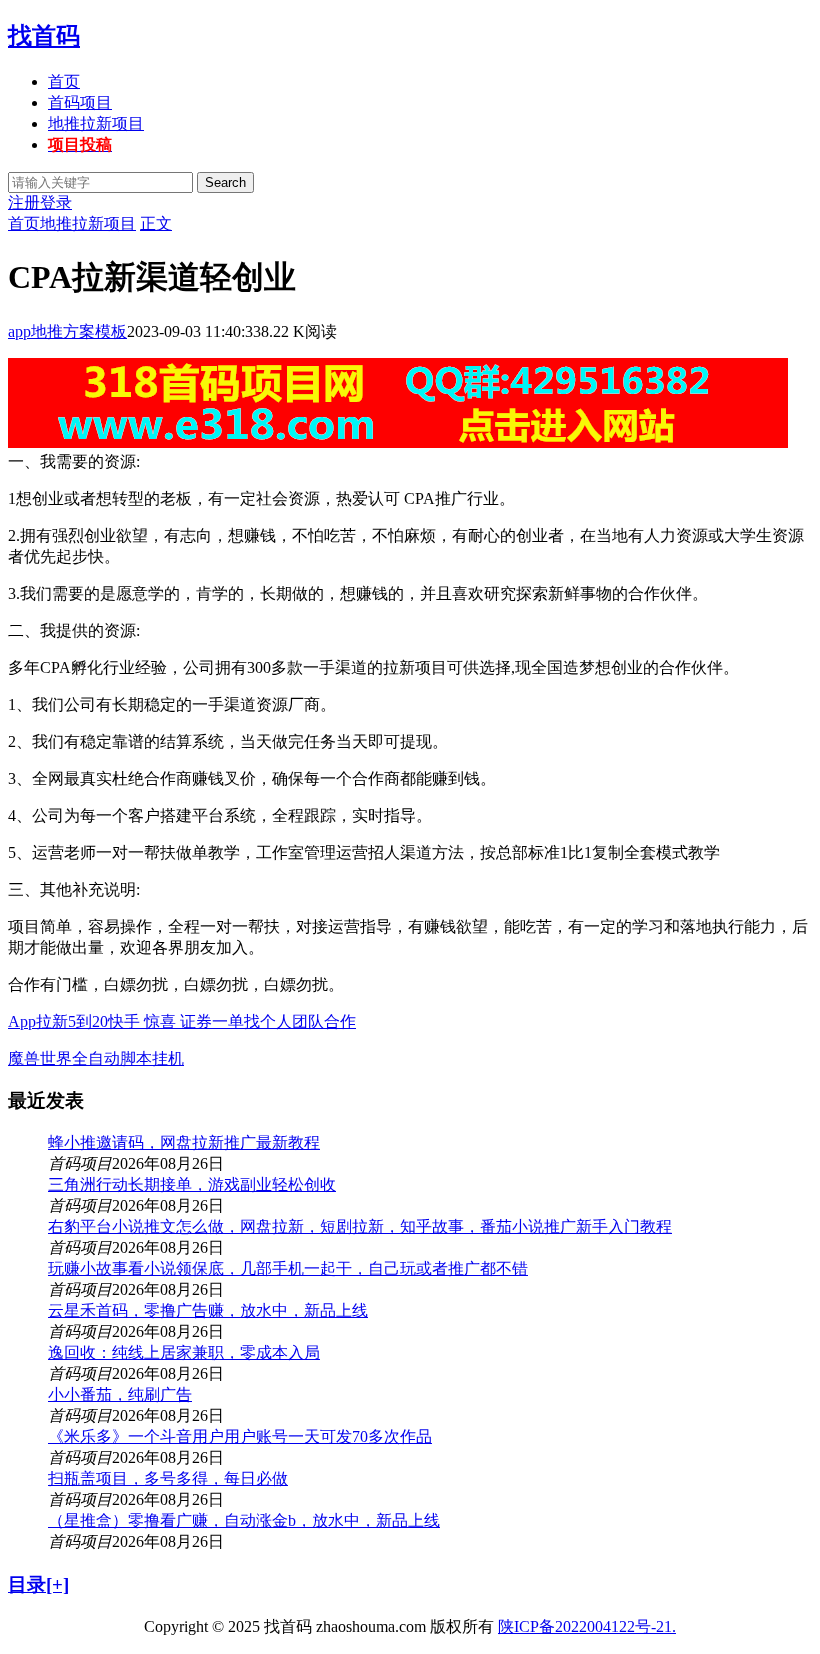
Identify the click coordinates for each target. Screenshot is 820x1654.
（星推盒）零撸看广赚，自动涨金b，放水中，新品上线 (244, 1520)
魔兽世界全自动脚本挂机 (96, 1058)
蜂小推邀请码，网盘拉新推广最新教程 (184, 1142)
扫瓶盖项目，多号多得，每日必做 (168, 1478)
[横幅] (398, 442)
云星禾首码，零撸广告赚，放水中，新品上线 (208, 1310)
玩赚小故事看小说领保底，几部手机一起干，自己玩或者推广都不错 (288, 1268)
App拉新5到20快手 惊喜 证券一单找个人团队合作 (182, 1021)
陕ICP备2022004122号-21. (587, 1626)
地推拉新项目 (96, 123)
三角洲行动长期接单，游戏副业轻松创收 (192, 1184)
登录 (56, 202)
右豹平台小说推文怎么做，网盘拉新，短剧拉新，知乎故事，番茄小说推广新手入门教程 (360, 1226)
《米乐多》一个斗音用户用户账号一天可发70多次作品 (240, 1436)
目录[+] (38, 1584)
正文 (156, 223)
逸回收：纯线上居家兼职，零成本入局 (184, 1352)
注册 (24, 202)
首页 (64, 81)
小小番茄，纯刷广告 (120, 1394)
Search (225, 182)
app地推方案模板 (67, 331)
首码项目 (80, 102)
